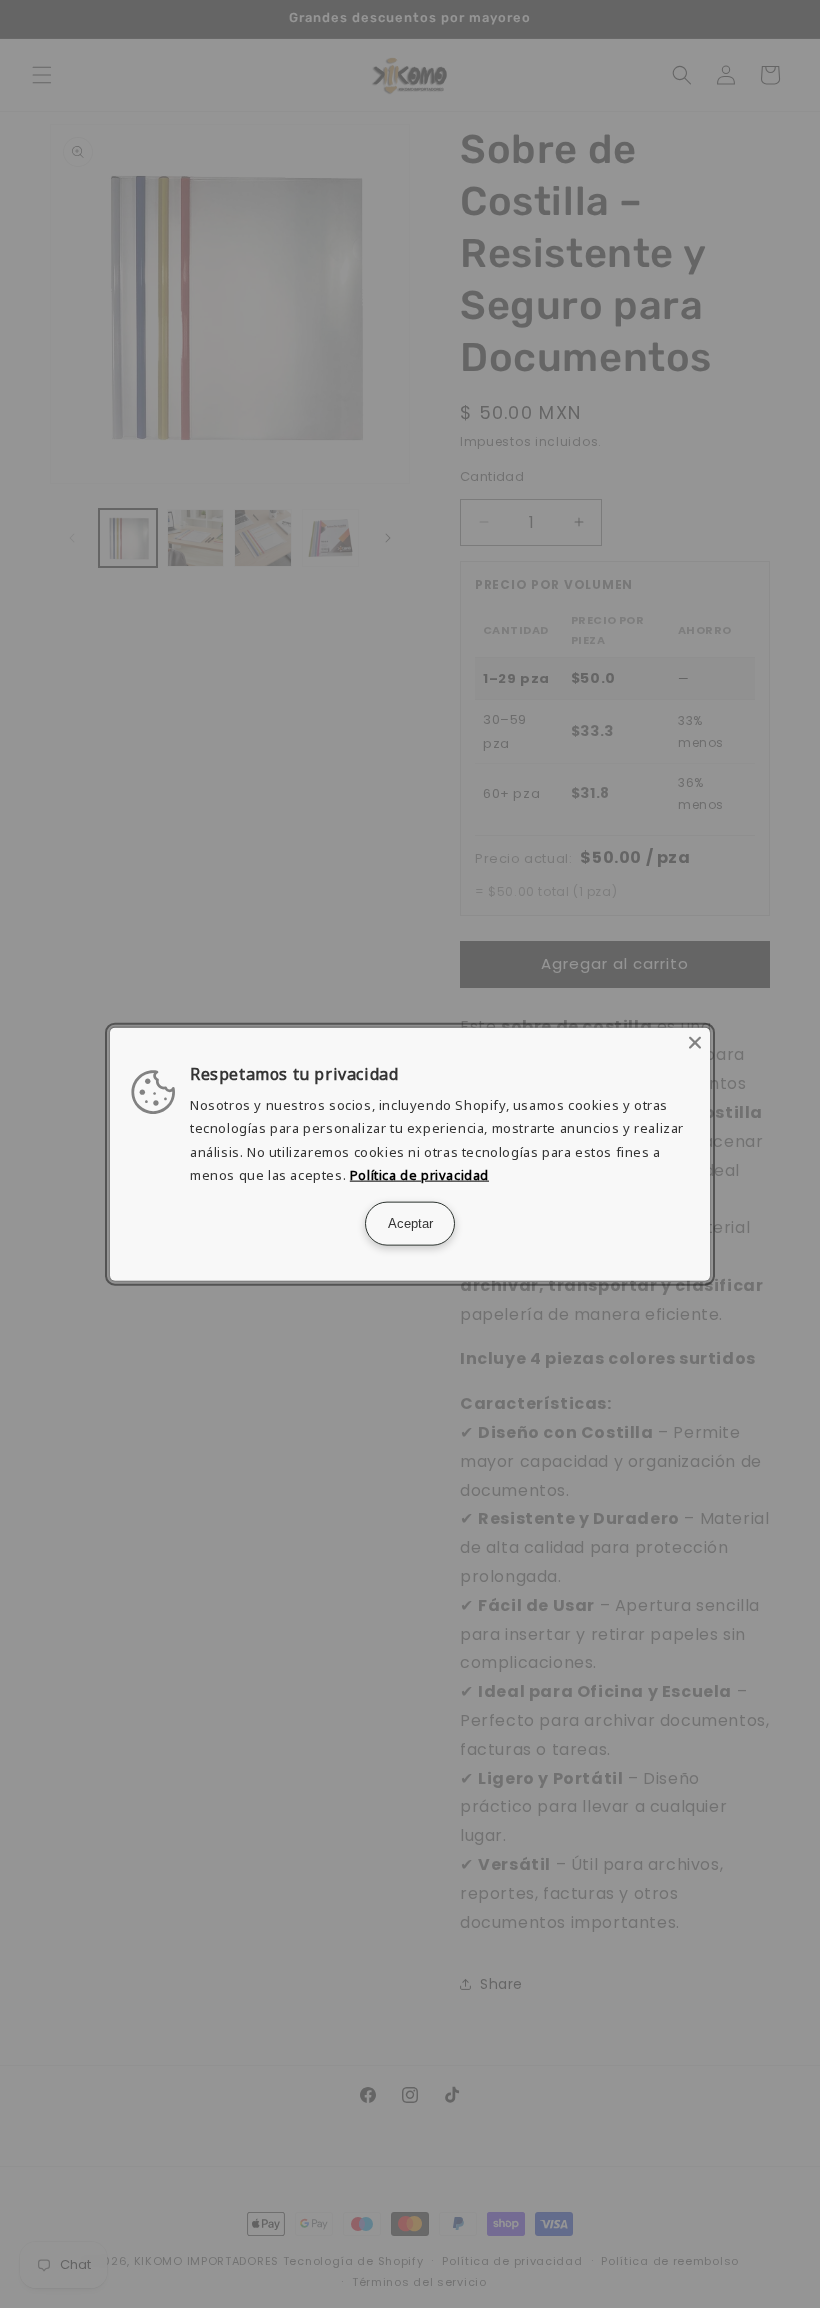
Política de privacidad (419, 1175)
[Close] (695, 1043)
